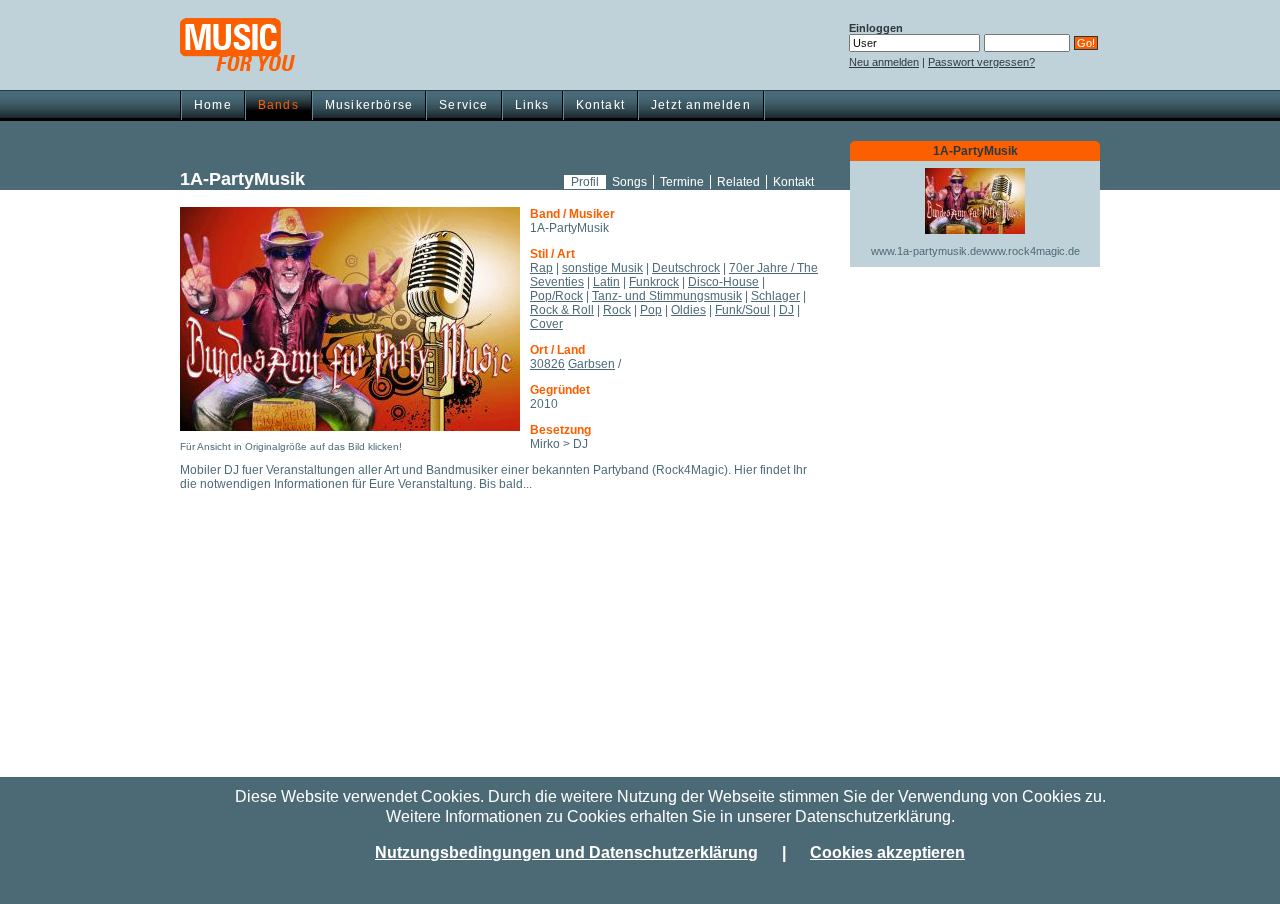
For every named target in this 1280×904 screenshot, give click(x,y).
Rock (617, 310)
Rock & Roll (562, 310)
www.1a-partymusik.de (926, 251)
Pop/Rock (556, 296)
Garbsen (591, 364)
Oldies (688, 310)
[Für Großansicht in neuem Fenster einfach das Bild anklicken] (350, 319)
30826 (547, 364)
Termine (682, 182)
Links (532, 105)
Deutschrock (686, 268)
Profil (585, 182)
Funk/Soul (742, 310)
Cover (546, 324)
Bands (278, 105)
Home (213, 105)
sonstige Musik (602, 268)
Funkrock (654, 282)
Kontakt (600, 105)
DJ (786, 310)
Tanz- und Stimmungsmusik (667, 296)
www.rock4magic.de (1031, 251)
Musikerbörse (369, 105)
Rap (541, 268)
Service (463, 105)
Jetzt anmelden (701, 105)
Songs (629, 182)
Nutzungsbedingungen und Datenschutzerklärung (566, 852)
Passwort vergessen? (981, 62)
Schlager (775, 296)
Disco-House (723, 282)
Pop (651, 310)
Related (738, 182)
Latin (606, 282)
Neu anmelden (884, 62)
